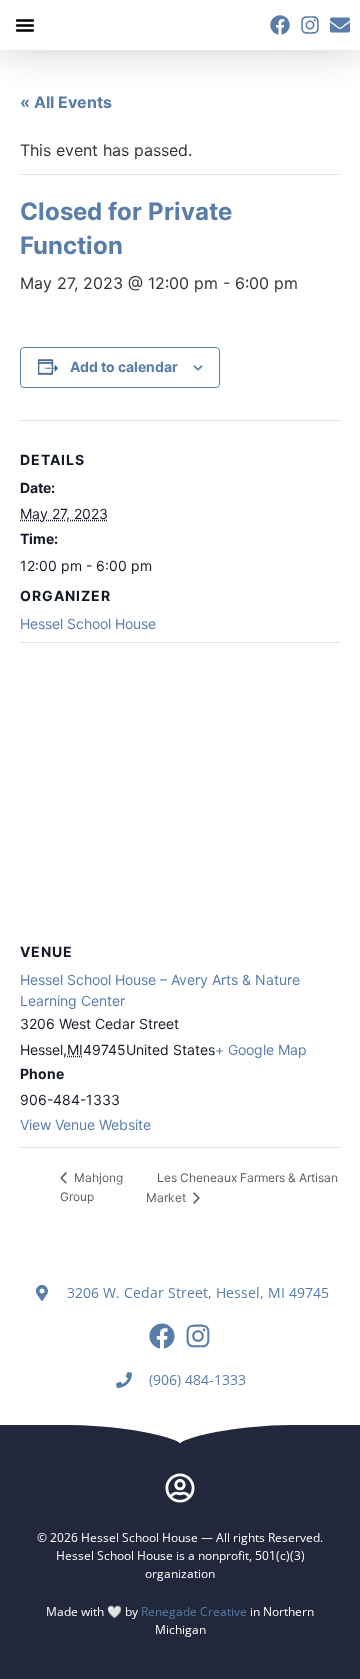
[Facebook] (280, 25)
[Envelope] (340, 25)
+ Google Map (261, 1049)
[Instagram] (310, 25)
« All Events (66, 102)
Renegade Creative (194, 1611)
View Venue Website (85, 1124)
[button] (25, 25)
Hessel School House (88, 623)
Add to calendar (124, 366)
